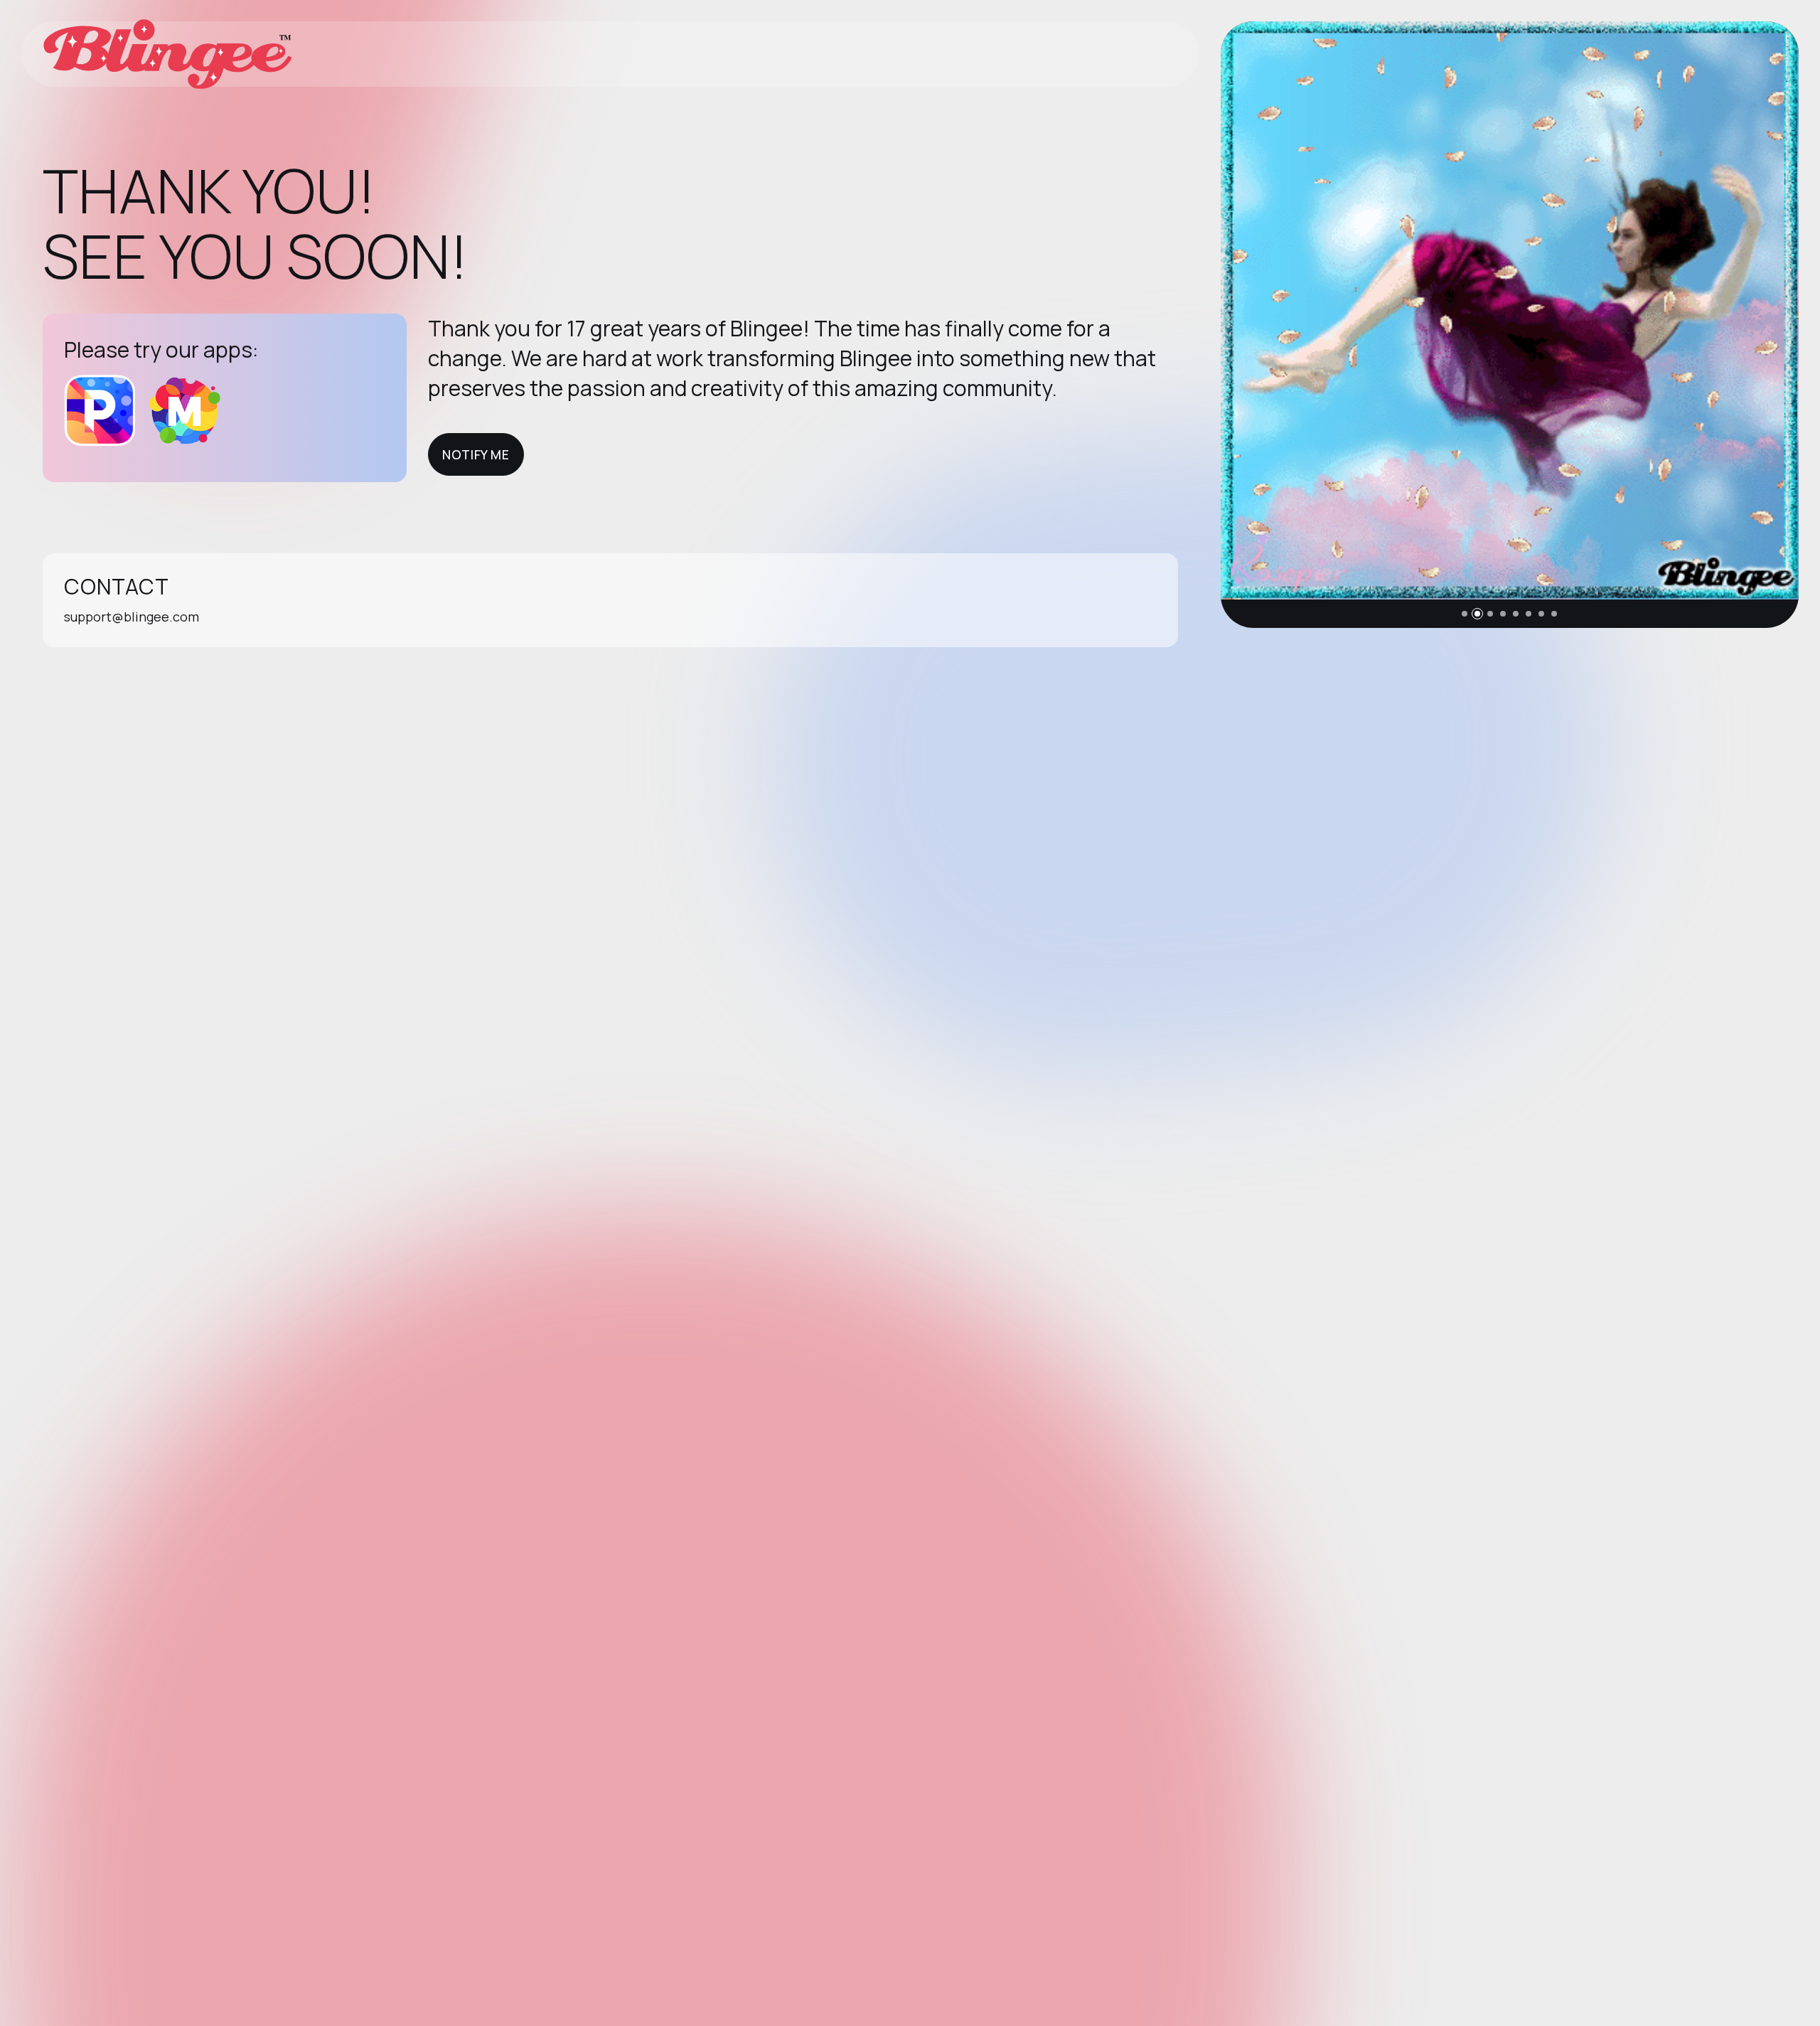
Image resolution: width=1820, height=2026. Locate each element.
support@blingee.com (132, 617)
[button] (1465, 614)
